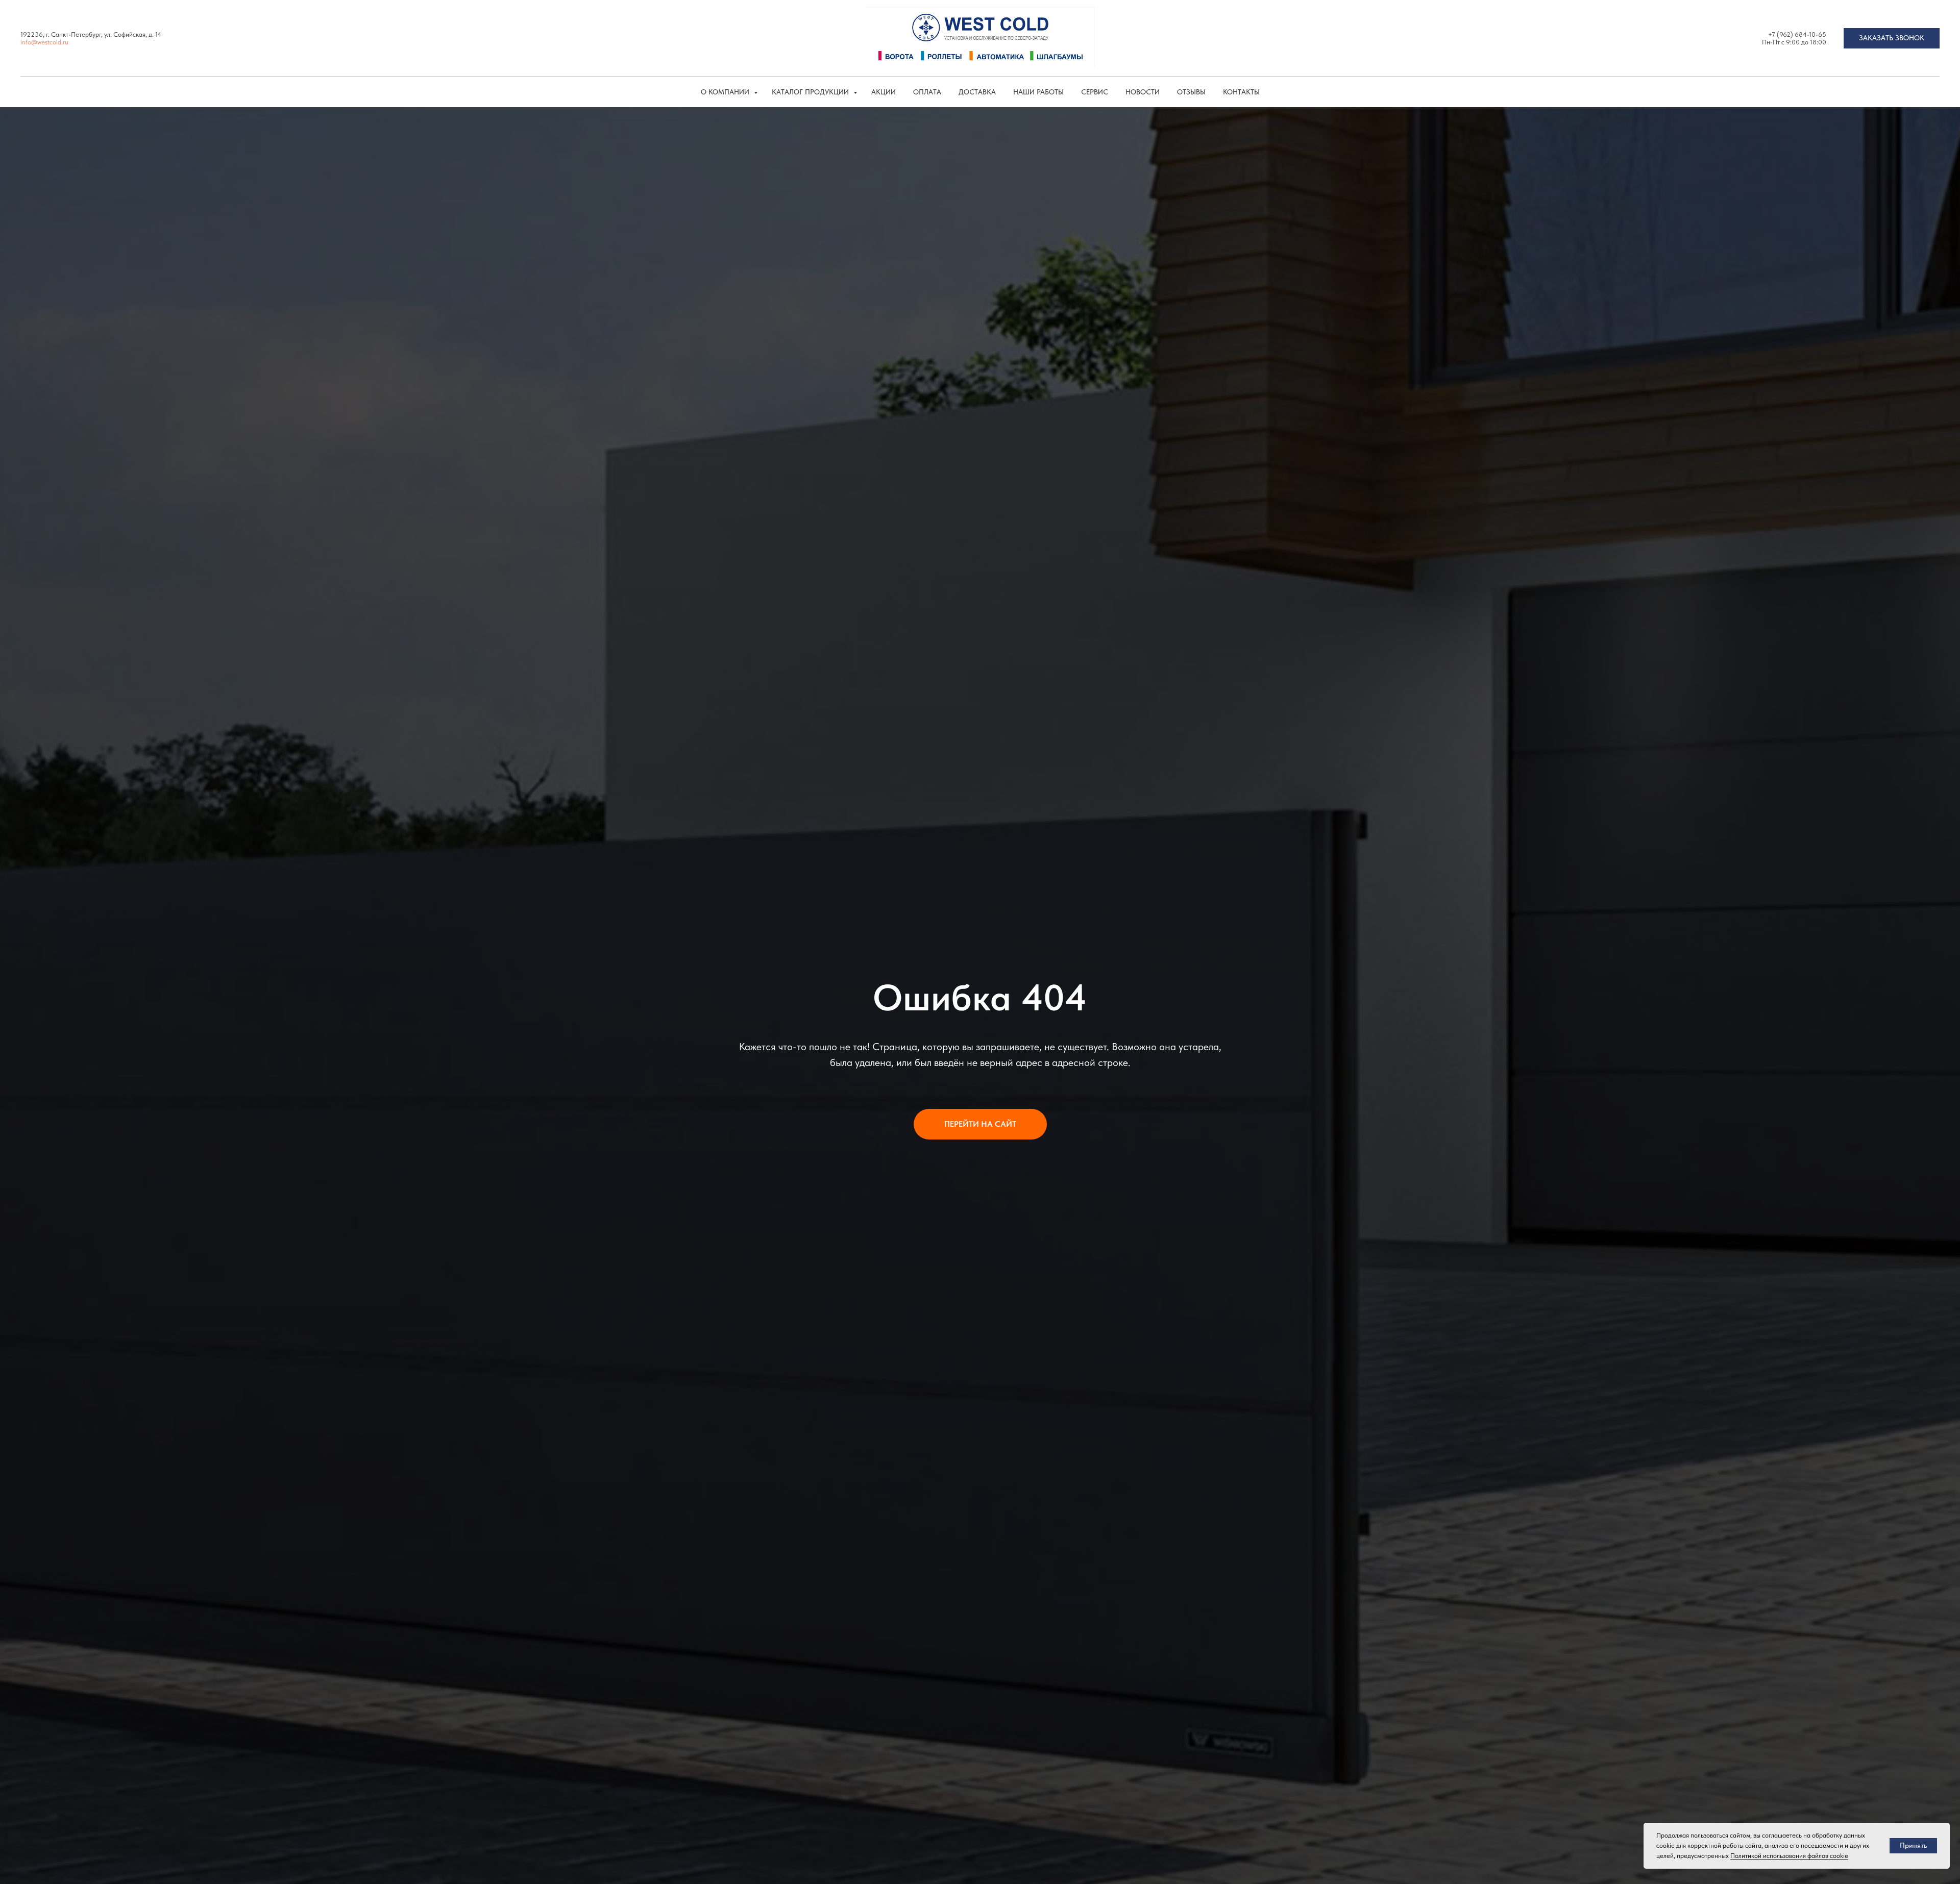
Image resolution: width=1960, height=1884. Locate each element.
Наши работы (1038, 92)
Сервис (1095, 92)
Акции (884, 92)
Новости (1143, 92)
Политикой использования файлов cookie (1789, 1856)
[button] (1892, 38)
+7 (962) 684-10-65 (1797, 34)
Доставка (977, 92)
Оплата (927, 92)
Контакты (1241, 92)
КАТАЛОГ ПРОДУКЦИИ (811, 92)
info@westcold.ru (44, 42)
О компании (726, 92)
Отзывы (1191, 92)
